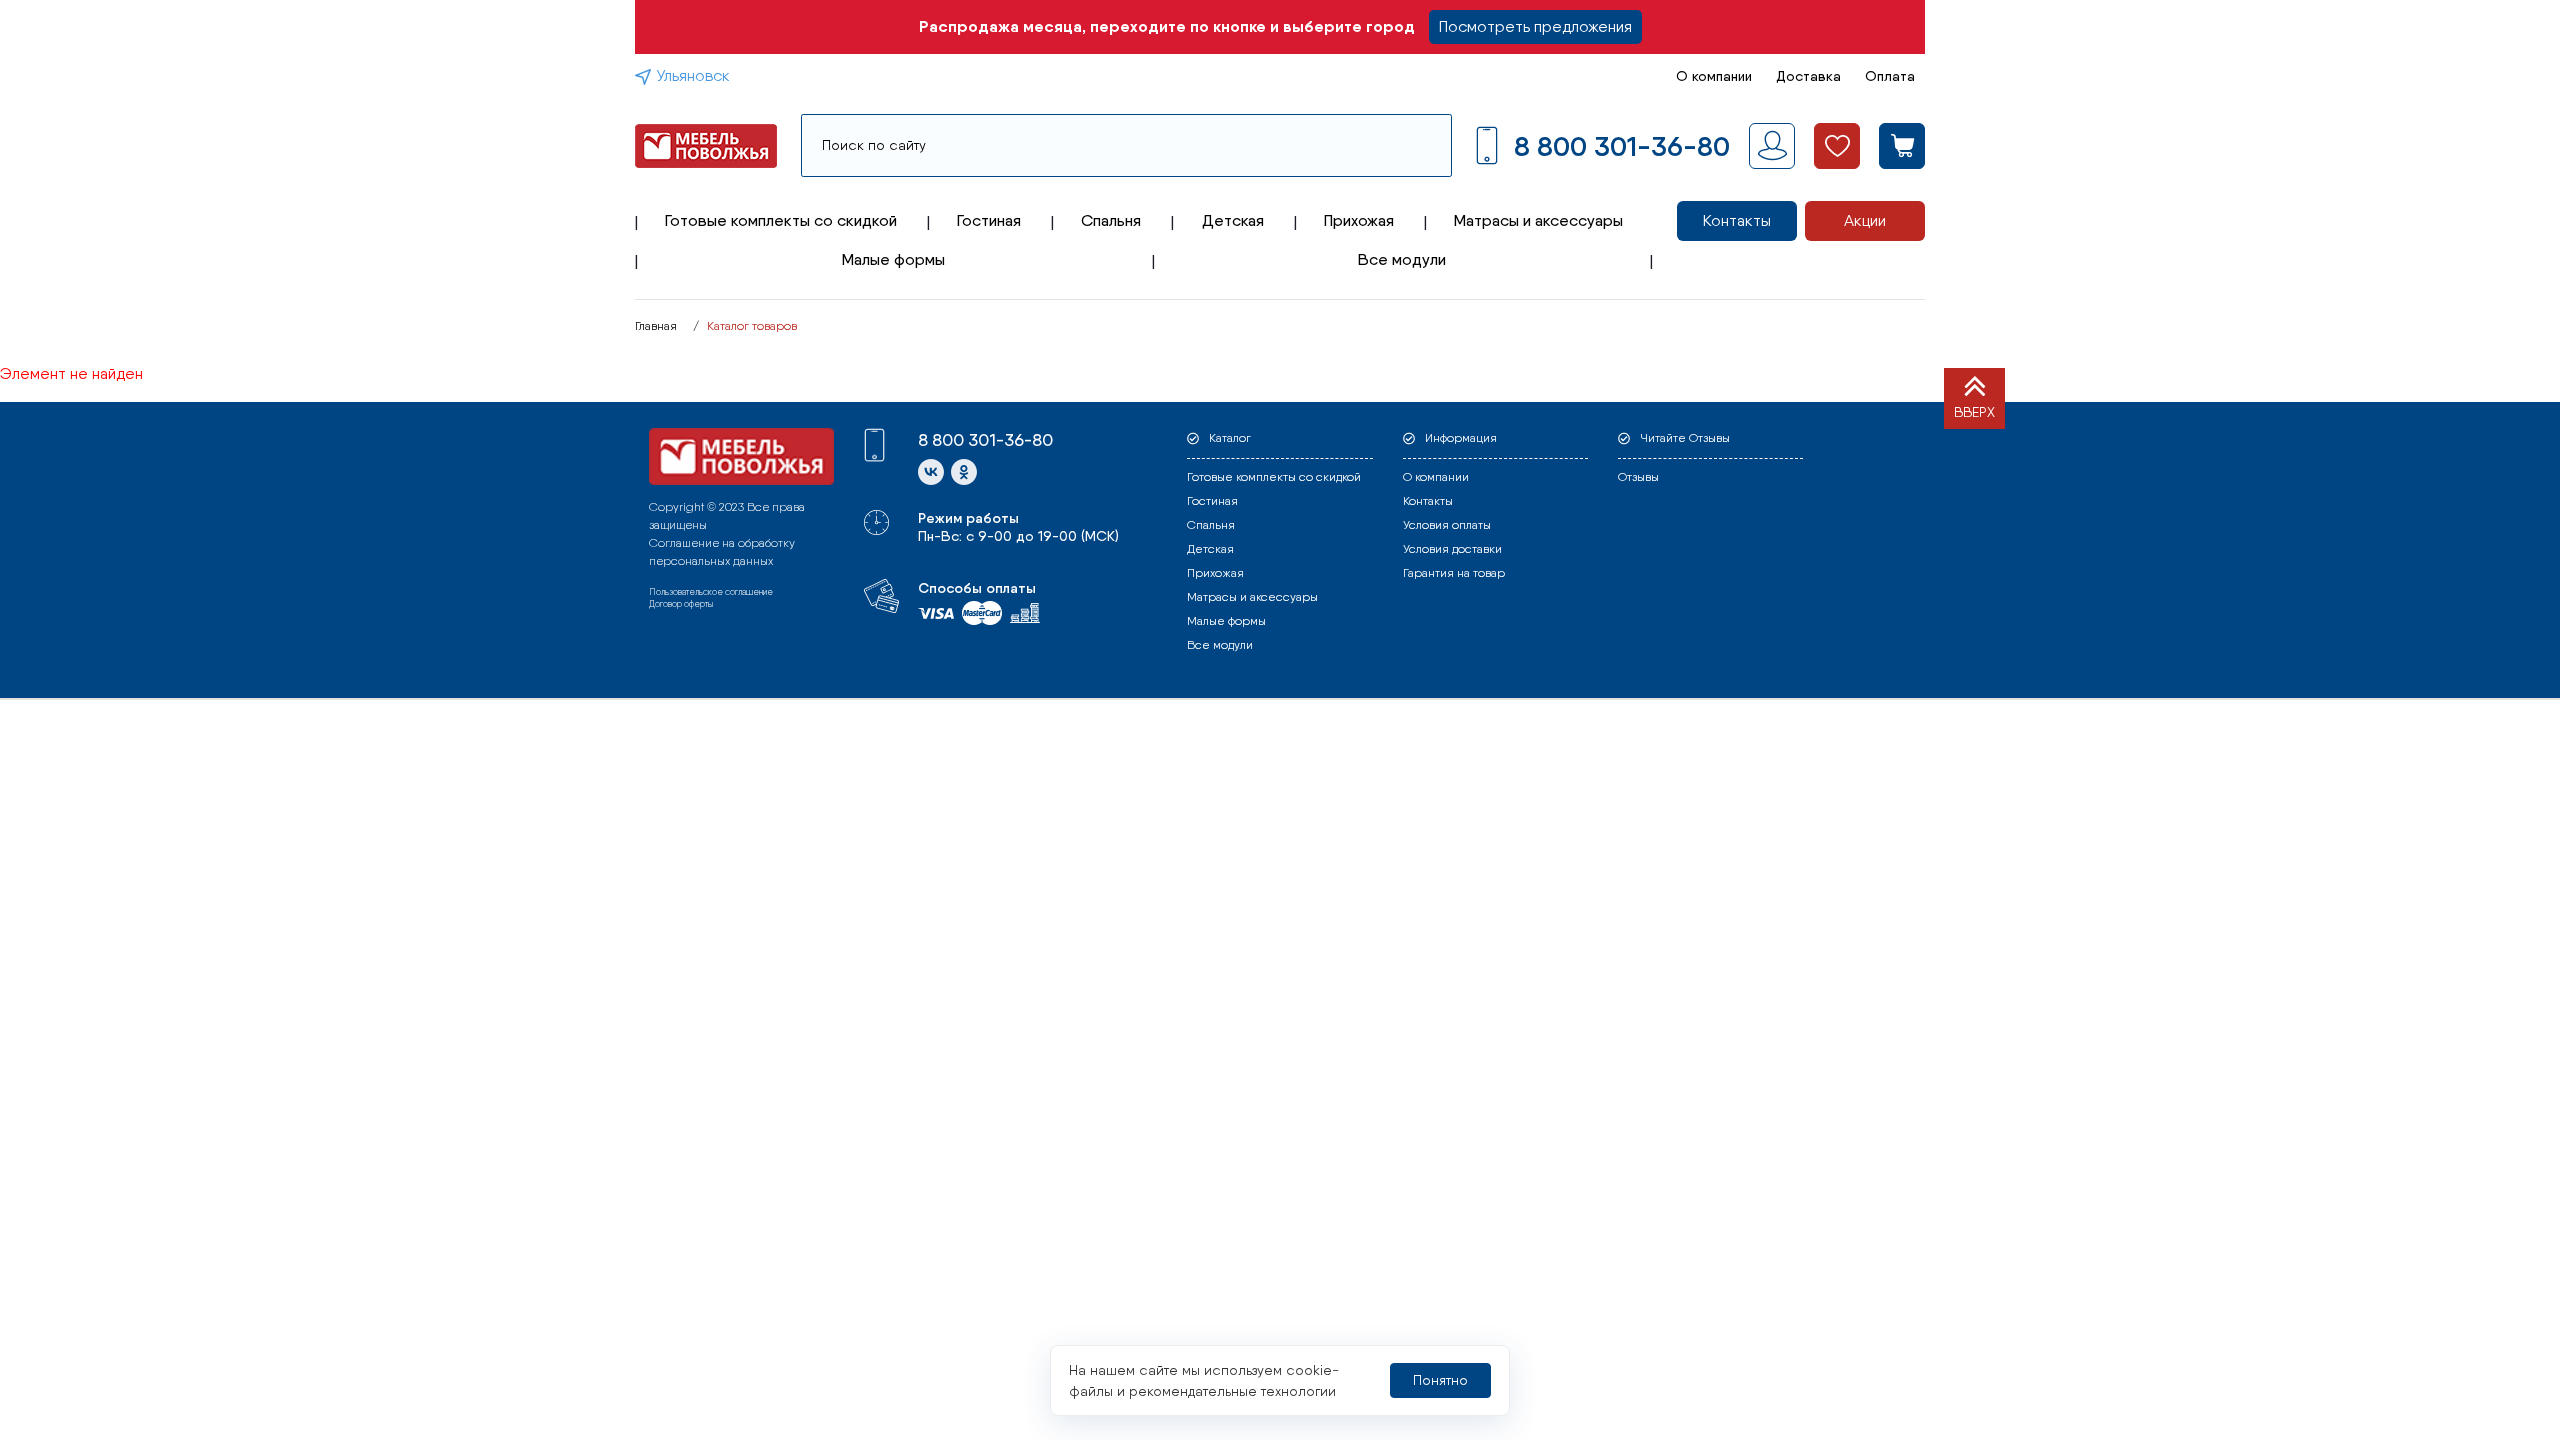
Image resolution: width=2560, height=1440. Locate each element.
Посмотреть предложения (1535, 26)
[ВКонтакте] (931, 472)
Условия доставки (1452, 549)
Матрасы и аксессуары (1538, 220)
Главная (656, 326)
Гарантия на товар (1454, 573)
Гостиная (989, 220)
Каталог (1230, 438)
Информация (1461, 438)
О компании (1714, 76)
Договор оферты (681, 603)
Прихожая (1359, 220)
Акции (1865, 220)
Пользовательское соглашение (711, 591)
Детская (1233, 220)
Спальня (1111, 220)
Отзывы (1638, 477)
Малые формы (893, 259)
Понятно (1440, 1380)
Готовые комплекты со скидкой (781, 220)
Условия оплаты (1447, 525)
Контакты (1737, 220)
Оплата (1890, 76)
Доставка (1808, 76)
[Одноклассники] (964, 472)
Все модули (1402, 259)
